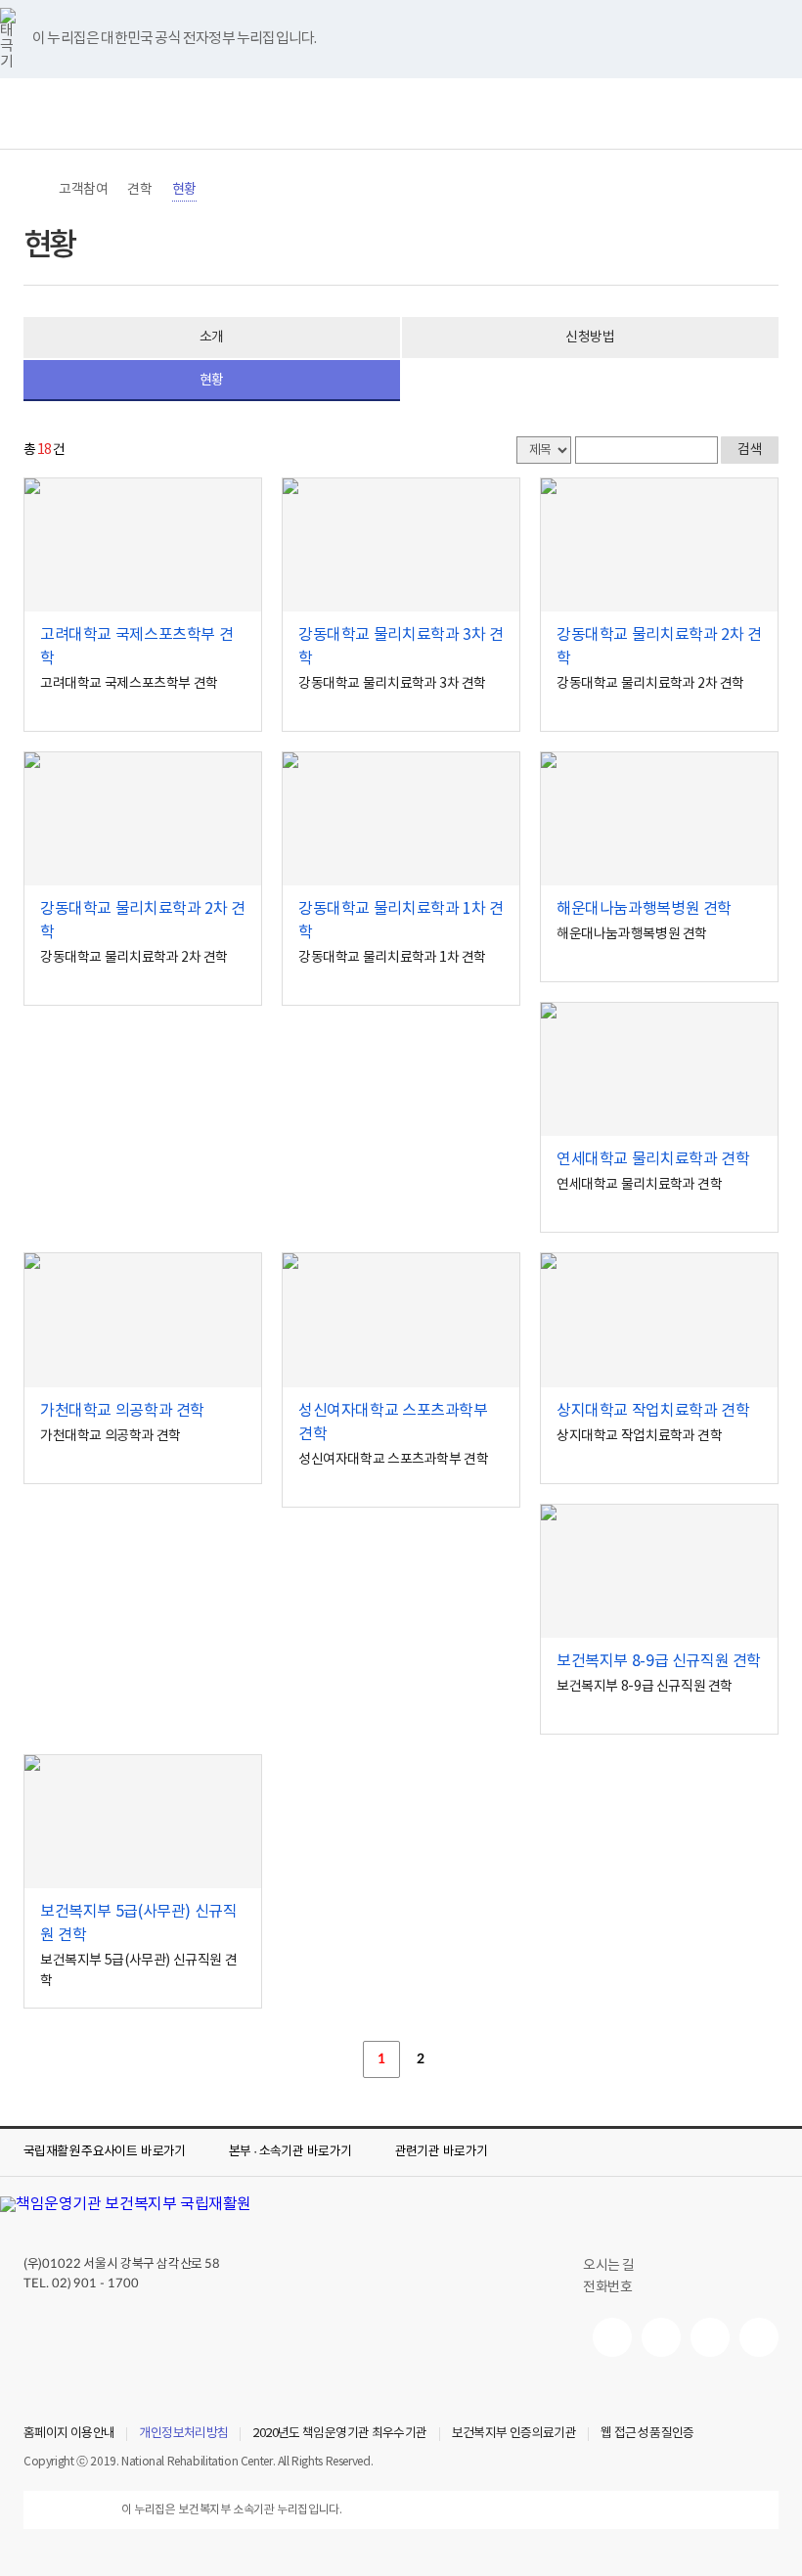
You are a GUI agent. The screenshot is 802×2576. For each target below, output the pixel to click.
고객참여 (83, 190)
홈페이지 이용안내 (69, 2434)
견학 (139, 190)
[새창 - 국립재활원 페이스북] (759, 2337)
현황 (184, 190)
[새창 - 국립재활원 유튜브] (612, 2337)
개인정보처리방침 (183, 2434)
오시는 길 (609, 2266)
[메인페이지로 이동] (401, 113)
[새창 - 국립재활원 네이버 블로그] (661, 2337)
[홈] (33, 190)
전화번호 (607, 2287)
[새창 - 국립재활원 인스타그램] (710, 2337)
